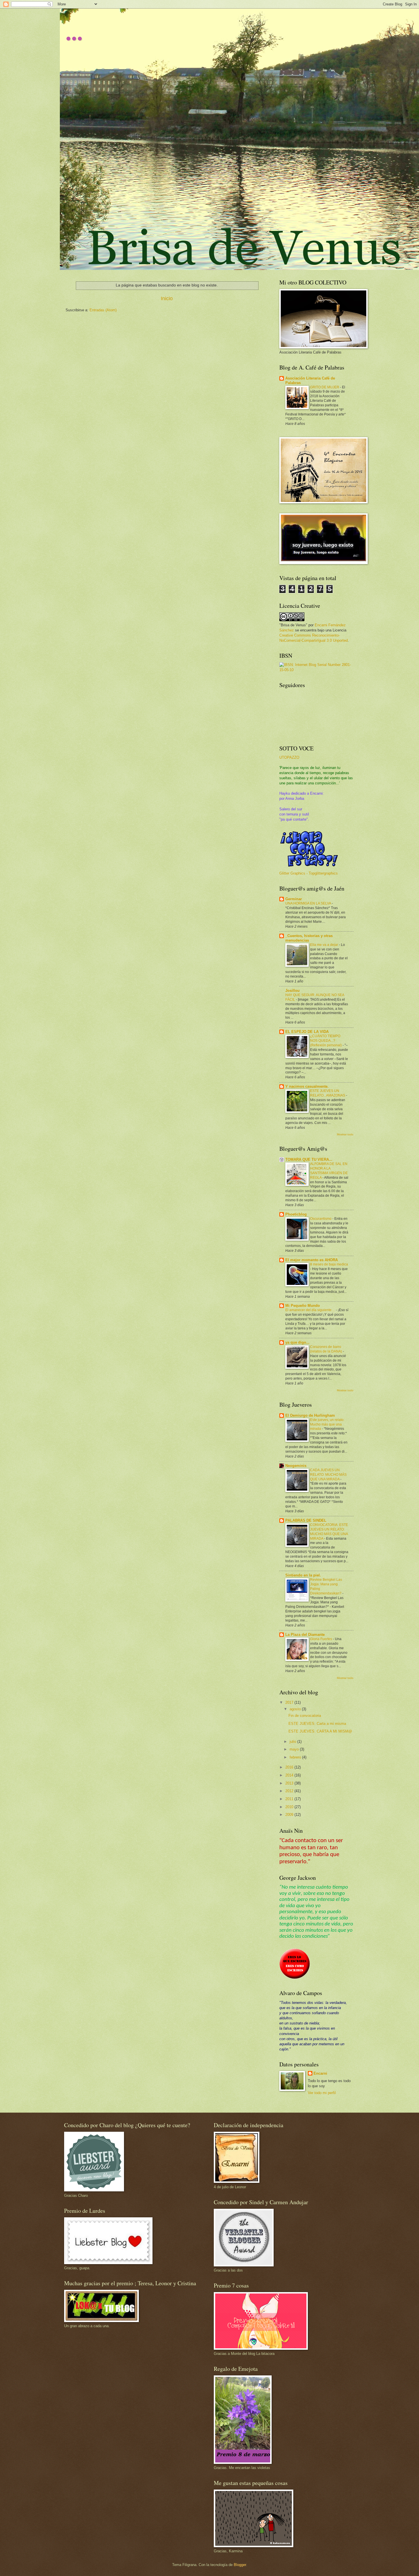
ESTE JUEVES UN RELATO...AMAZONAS (328, 1093)
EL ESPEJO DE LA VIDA (307, 1032)
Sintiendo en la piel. (303, 1575)
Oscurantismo (321, 1219)
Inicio (167, 298)
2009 (290, 1815)
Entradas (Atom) (103, 310)
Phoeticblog (296, 1214)
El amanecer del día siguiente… (311, 1310)
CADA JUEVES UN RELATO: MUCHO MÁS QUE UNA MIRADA (328, 1475)
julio (293, 1742)
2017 (290, 1702)
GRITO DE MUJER (325, 387)
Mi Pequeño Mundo (303, 1306)
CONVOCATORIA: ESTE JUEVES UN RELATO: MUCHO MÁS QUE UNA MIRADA (329, 1532)
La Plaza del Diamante (305, 1635)
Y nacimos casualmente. (307, 1086)
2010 (290, 1807)
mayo (295, 1749)
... (74, 31)
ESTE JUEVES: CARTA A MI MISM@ (320, 1731)
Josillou (292, 991)
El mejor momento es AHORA (312, 1260)
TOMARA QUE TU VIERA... (309, 1159)
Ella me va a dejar (325, 945)
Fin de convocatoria (305, 1716)
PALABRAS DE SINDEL (306, 1520)
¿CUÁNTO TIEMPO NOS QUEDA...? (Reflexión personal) (326, 1041)
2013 (290, 1783)
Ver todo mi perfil (322, 2093)
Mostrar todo (345, 1134)
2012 (290, 1791)
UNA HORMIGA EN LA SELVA (309, 903)
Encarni (320, 2073)
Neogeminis (296, 1466)
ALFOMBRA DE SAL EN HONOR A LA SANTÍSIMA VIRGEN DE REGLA (329, 1171)
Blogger (240, 2565)
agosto (296, 1709)
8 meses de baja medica (329, 1264)
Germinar (294, 899)
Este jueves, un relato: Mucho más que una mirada (327, 1424)
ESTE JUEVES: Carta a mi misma (317, 1724)
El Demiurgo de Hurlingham (310, 1415)
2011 (290, 1799)
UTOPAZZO (289, 757)
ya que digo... (297, 1342)
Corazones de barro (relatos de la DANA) (327, 1349)
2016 (290, 1767)
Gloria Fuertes (322, 1639)
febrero (296, 1757)
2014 (290, 1775)
